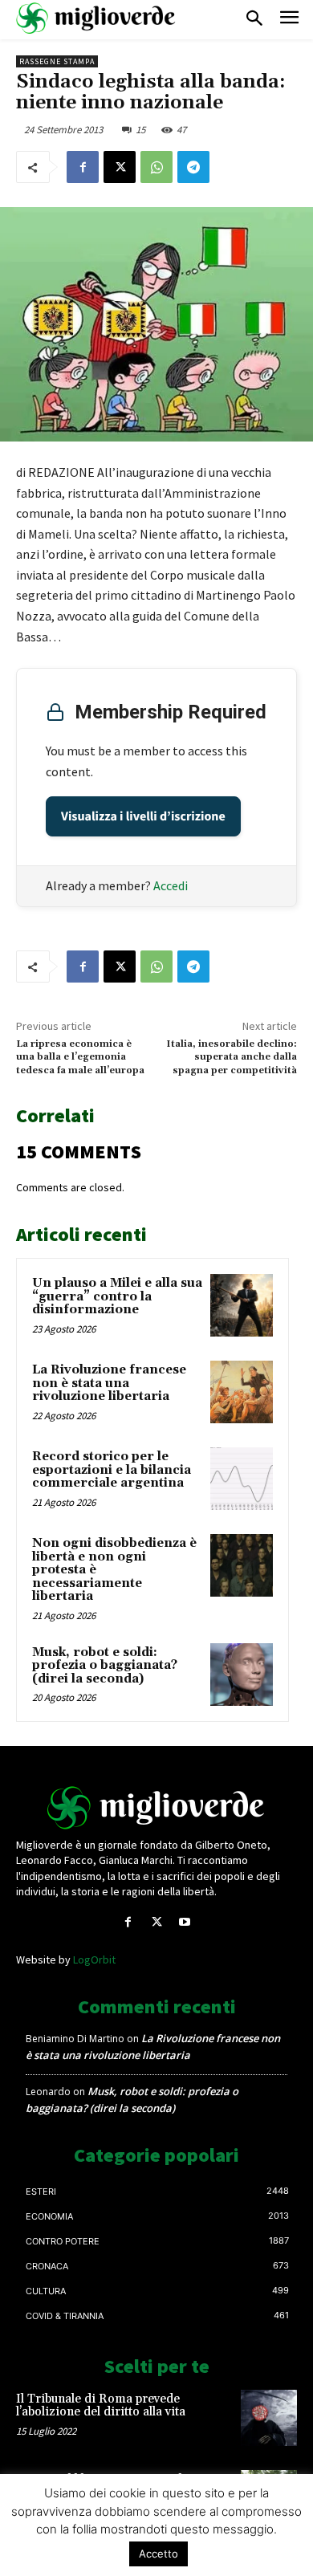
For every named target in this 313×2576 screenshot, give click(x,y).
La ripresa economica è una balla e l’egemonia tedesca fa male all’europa (80, 1057)
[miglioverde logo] (96, 18)
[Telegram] (193, 167)
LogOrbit (94, 1959)
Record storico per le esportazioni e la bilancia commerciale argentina (112, 1470)
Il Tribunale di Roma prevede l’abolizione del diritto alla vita (101, 2406)
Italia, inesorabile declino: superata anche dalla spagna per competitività (232, 1057)
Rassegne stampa (57, 61)
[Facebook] (83, 167)
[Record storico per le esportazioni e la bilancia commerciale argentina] (242, 1479)
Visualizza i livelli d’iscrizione (143, 816)
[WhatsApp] (156, 167)
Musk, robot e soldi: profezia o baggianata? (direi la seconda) (105, 1666)
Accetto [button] (159, 2554)
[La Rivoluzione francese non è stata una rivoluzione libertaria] (242, 1392)
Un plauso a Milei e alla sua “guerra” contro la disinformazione (117, 1296)
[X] (120, 167)
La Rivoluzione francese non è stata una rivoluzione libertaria (109, 1383)
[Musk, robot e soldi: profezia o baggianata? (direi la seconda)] (242, 1675)
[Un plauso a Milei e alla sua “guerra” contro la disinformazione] (242, 1305)
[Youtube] (185, 1922)
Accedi (171, 885)
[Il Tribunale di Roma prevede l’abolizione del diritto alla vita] (269, 2418)
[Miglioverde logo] (156, 1808)
